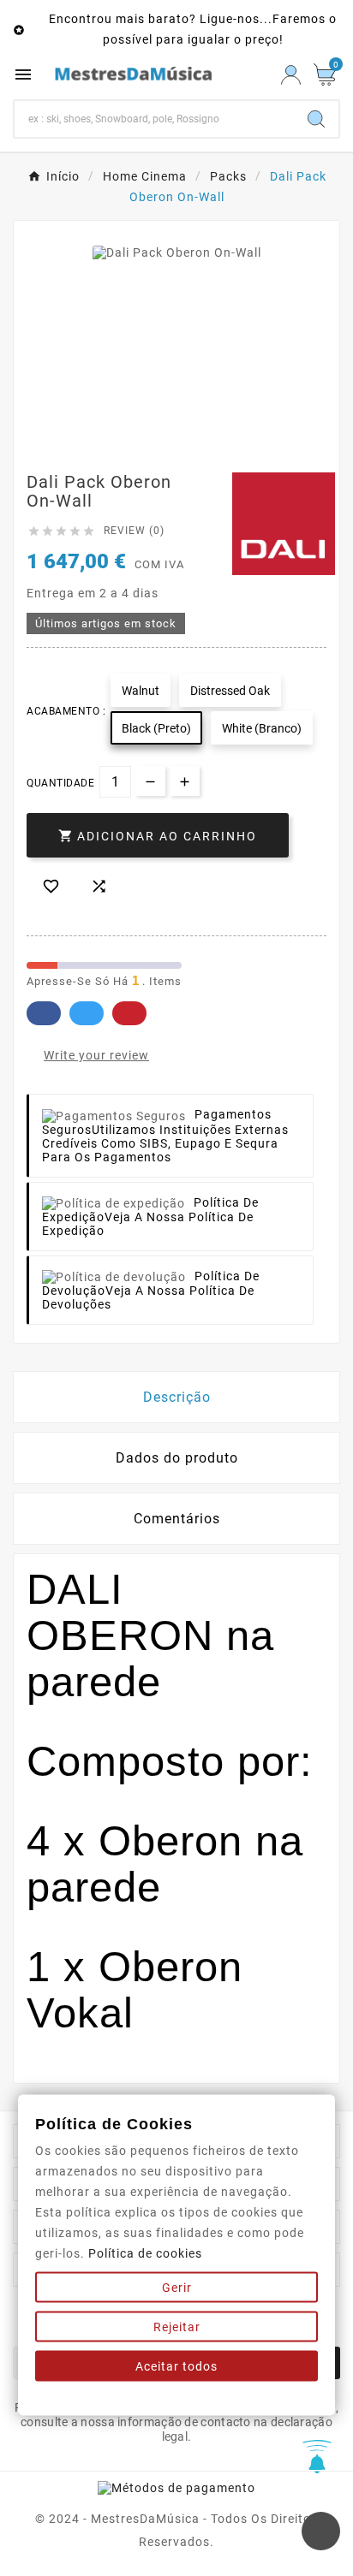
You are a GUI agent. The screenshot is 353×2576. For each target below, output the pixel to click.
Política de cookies (145, 2253)
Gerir (177, 2288)
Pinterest (129, 1013)
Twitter (87, 1013)
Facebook (44, 1013)
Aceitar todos (176, 2366)
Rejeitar (177, 2327)
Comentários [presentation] (177, 1519)
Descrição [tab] (177, 1397)
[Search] (316, 119)
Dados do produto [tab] (177, 1458)
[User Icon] (291, 75)
